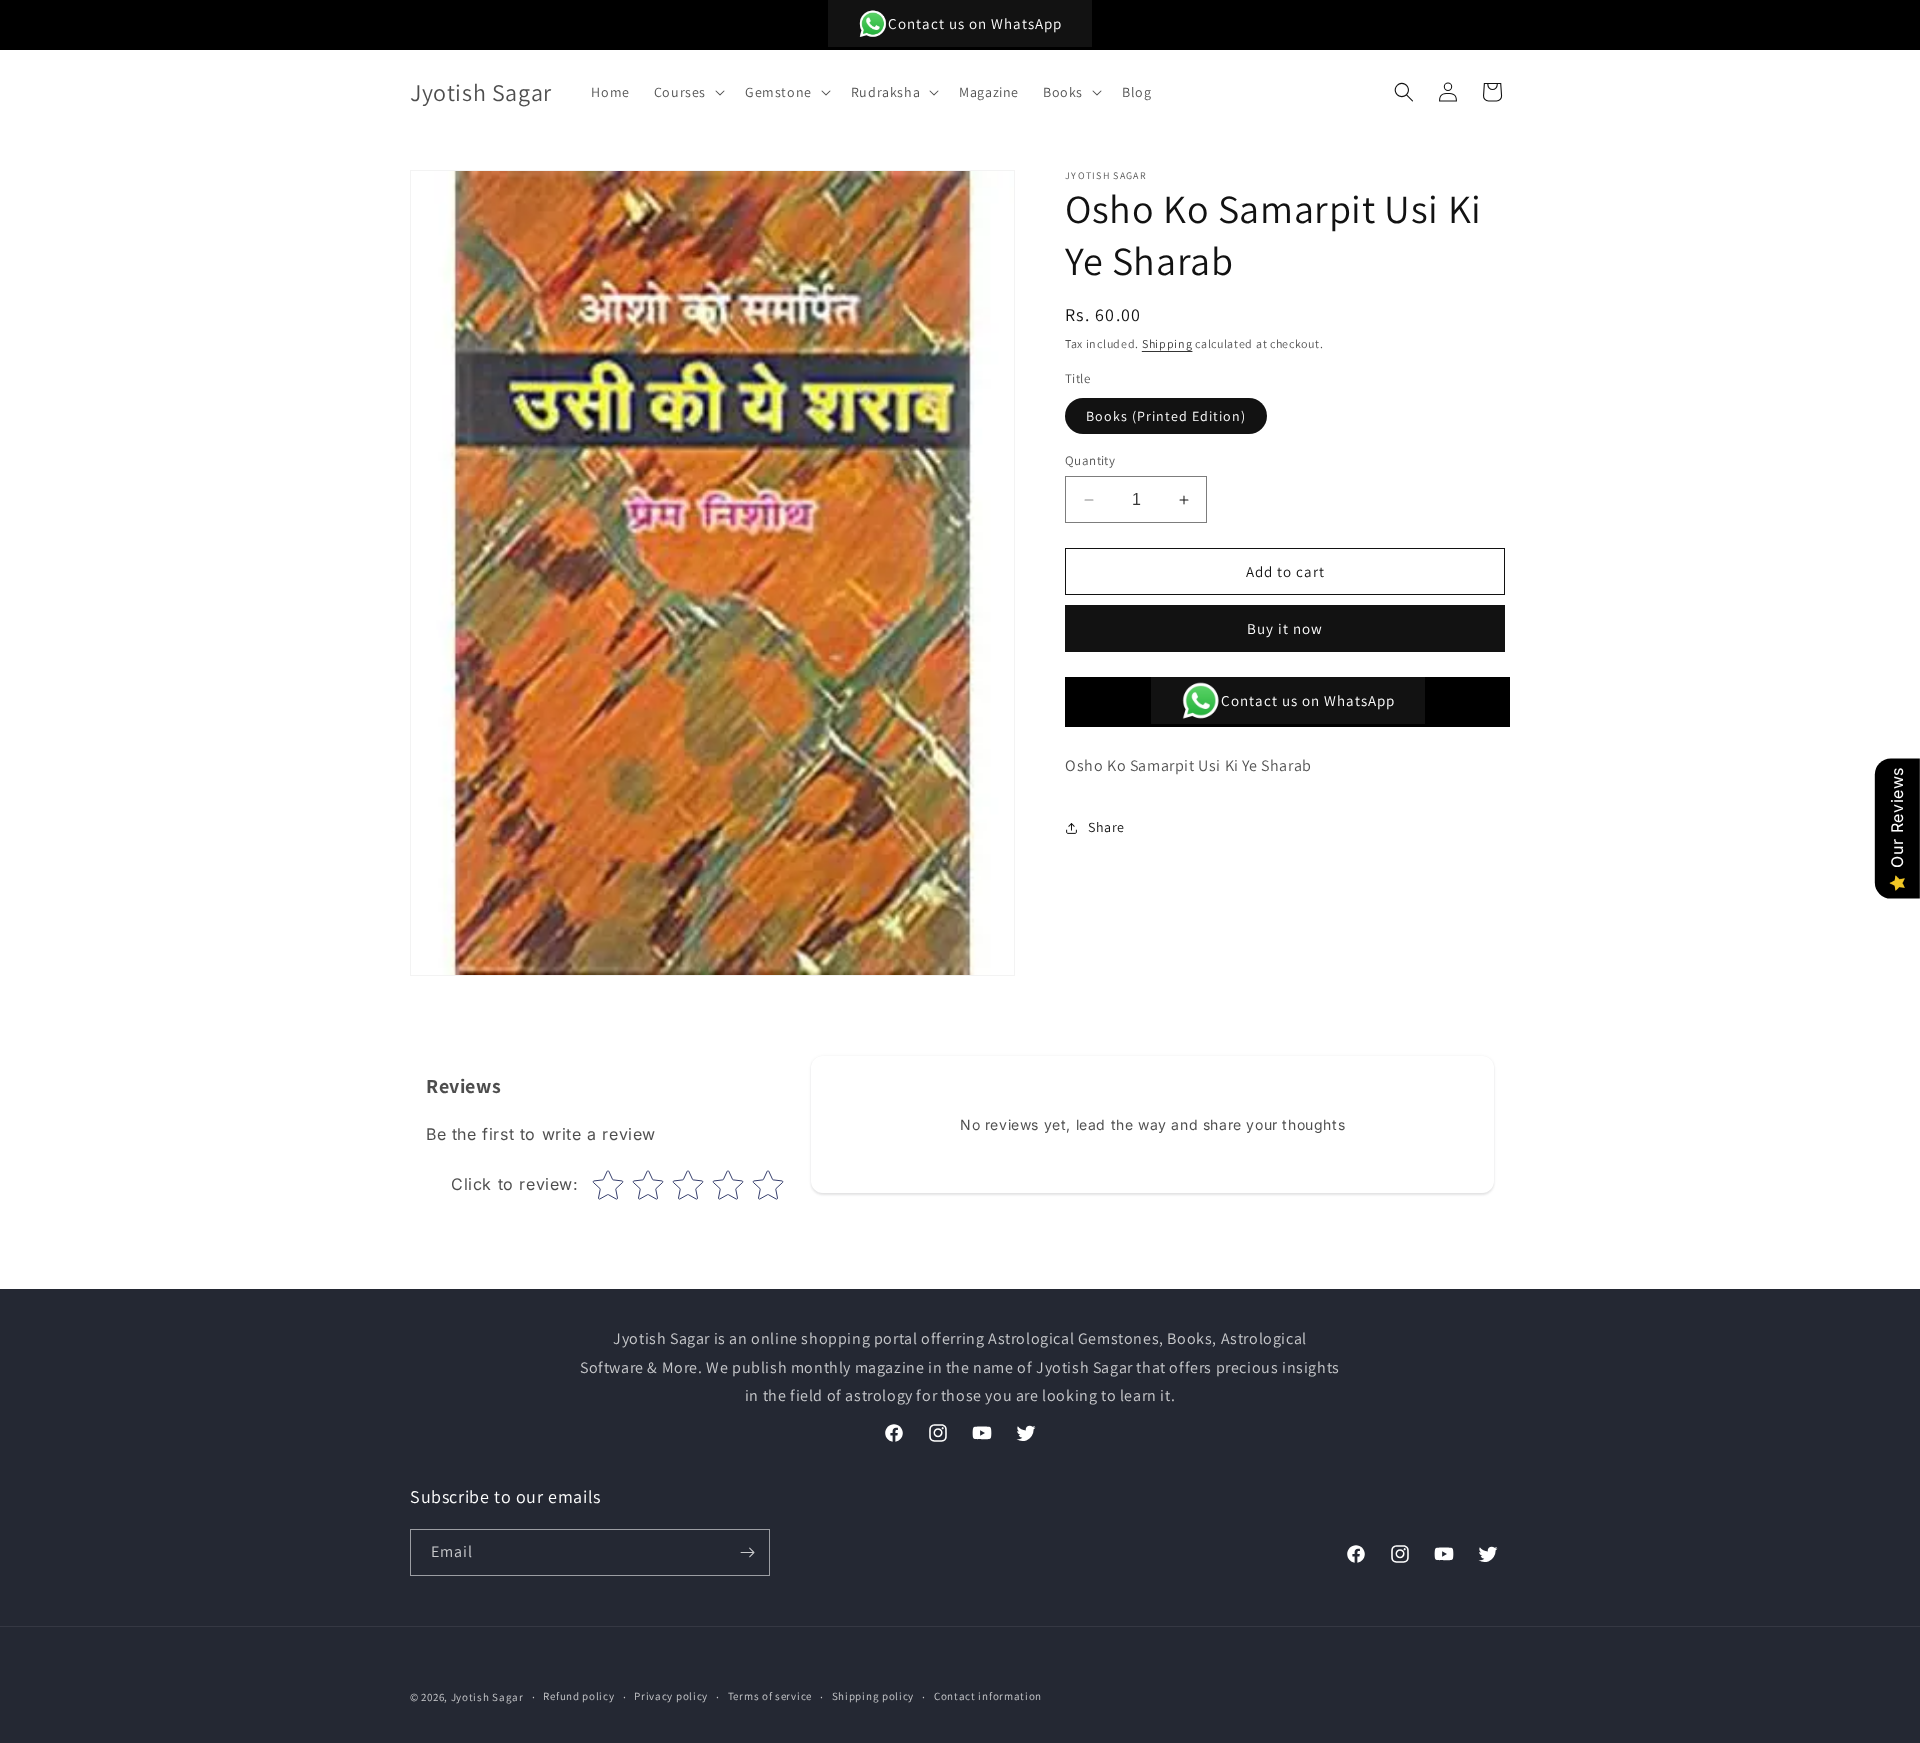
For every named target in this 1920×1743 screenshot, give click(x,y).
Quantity (1090, 460)
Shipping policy (873, 1696)
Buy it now (1285, 628)
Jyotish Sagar (487, 1697)
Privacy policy (671, 1696)
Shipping (1167, 343)
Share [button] (1106, 828)
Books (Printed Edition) (1166, 416)
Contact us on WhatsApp (975, 23)
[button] (687, 92)
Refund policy (578, 1696)
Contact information (988, 1696)
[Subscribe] (747, 1552)
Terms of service (770, 1696)
